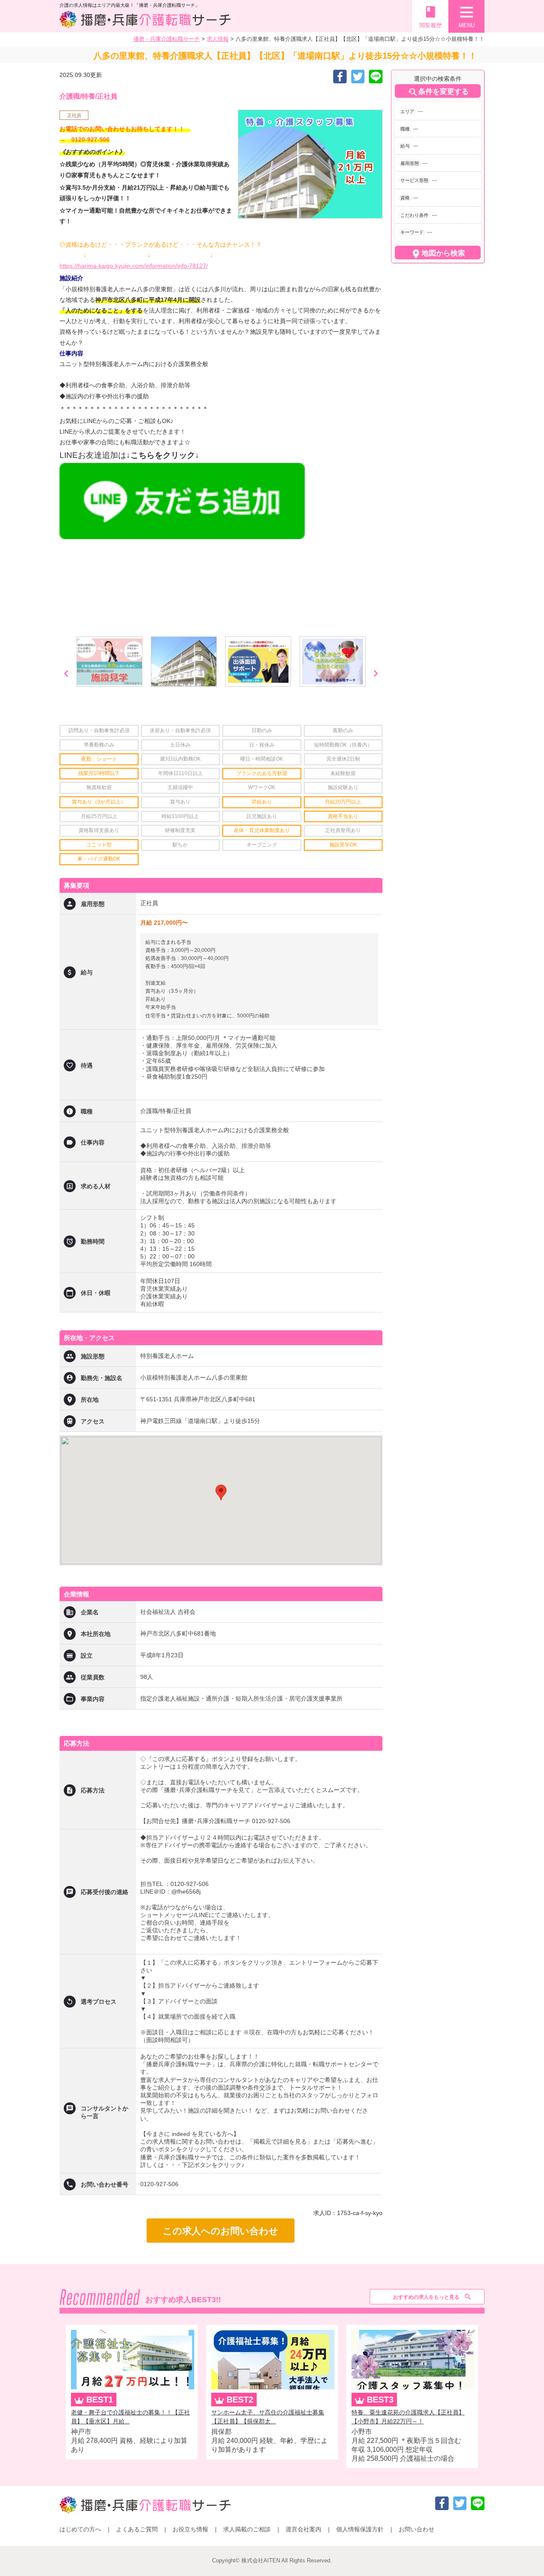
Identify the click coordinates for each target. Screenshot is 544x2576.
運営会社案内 (303, 2529)
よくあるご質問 (137, 2529)
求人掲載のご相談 (247, 2529)
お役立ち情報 (190, 2529)
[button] (221, 1492)
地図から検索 (438, 254)
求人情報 (218, 39)
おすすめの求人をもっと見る (426, 2297)
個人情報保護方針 (360, 2529)
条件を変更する (438, 92)
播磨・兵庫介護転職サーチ (167, 39)
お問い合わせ (416, 2529)
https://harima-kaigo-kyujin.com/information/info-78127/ (134, 266)
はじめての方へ (80, 2529)
